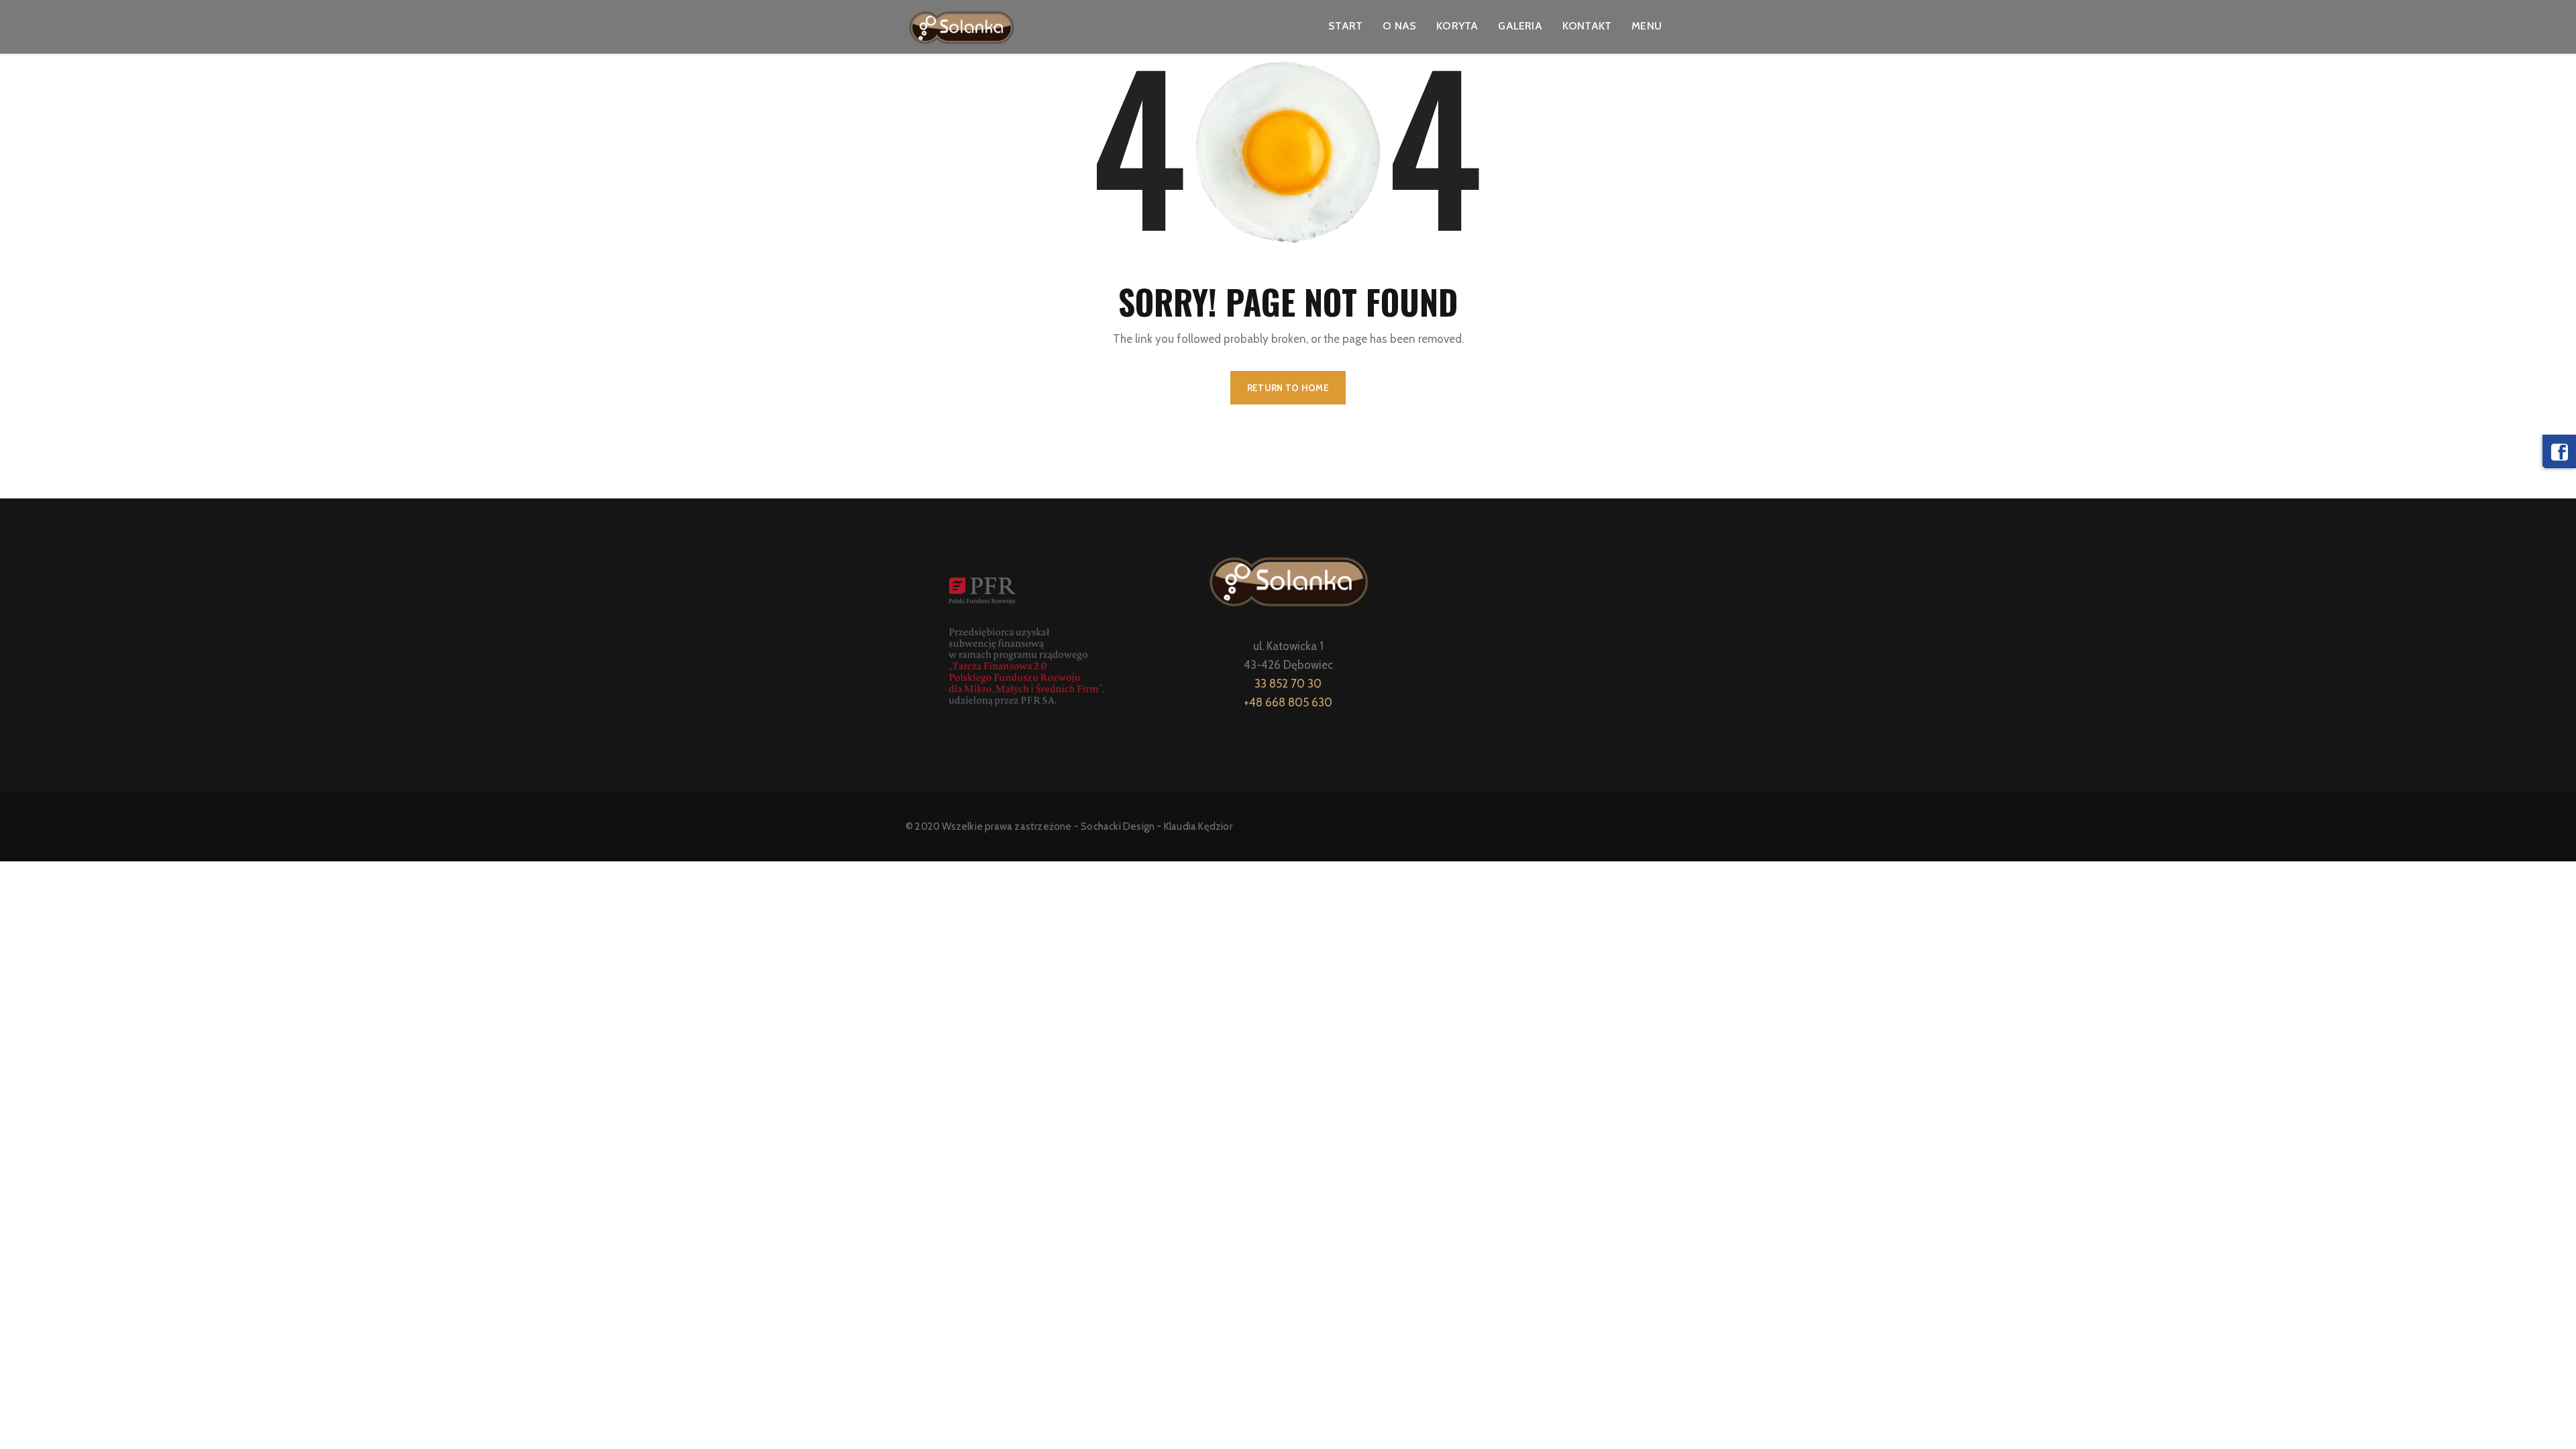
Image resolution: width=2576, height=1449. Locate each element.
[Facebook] (2559, 451)
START (1345, 26)
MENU (1647, 26)
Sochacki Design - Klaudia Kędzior (1157, 826)
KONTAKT (1587, 26)
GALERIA (1520, 26)
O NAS (1399, 26)
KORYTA (1457, 26)
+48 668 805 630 (1288, 702)
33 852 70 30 (1288, 684)
